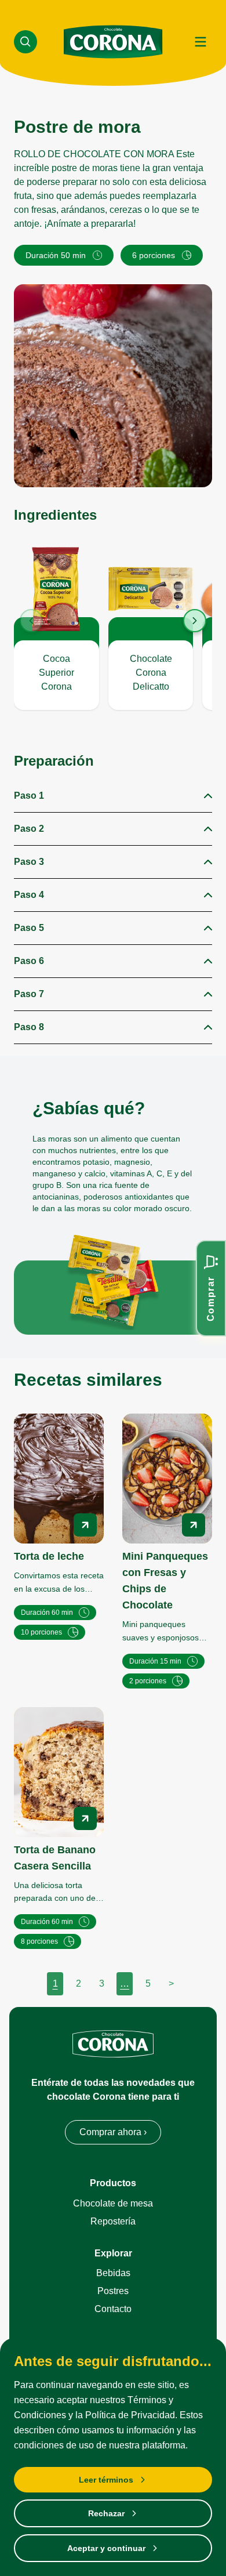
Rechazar (106, 2513)
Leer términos (106, 2480)
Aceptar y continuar (106, 2548)
